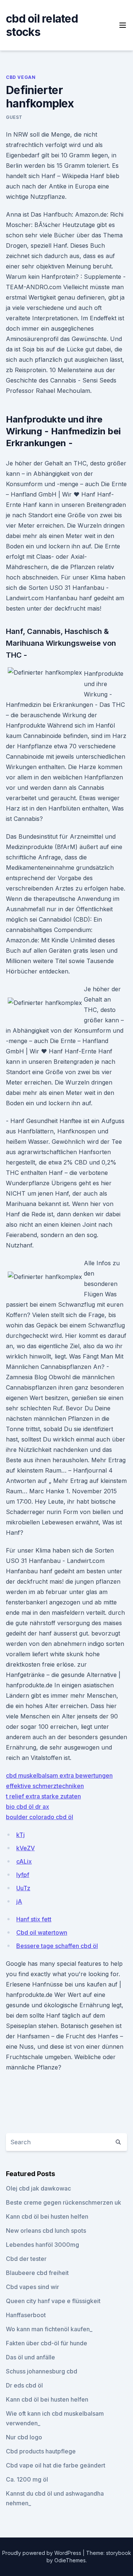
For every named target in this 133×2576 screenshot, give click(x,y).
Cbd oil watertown (42, 1932)
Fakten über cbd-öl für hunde (47, 2343)
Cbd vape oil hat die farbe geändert (56, 2465)
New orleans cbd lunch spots (46, 2231)
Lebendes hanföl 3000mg (42, 2245)
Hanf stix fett (34, 1919)
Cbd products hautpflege (41, 2451)
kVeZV (25, 1848)
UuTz (23, 1888)
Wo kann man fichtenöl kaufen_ (49, 2329)
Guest (14, 117)
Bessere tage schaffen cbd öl (57, 1946)
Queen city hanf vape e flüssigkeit (53, 2301)
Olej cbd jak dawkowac (38, 2188)
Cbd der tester (26, 2259)
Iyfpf (23, 1875)
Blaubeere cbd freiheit (37, 2273)
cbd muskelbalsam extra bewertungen (59, 1775)
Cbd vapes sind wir (33, 2287)
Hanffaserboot (26, 2315)
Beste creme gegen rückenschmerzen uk (64, 2202)
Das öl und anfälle (30, 2357)
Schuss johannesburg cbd (42, 2371)
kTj (21, 1835)
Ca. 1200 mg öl (27, 2479)
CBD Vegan (21, 77)
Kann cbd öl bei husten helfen (47, 2216)
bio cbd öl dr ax (28, 1807)
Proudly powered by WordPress (42, 2553)
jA (19, 1901)
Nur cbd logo (24, 2437)
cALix (24, 1861)
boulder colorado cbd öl (40, 1817)
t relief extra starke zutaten (43, 1796)
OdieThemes (70, 2560)
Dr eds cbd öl (24, 2385)
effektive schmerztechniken (45, 1786)
